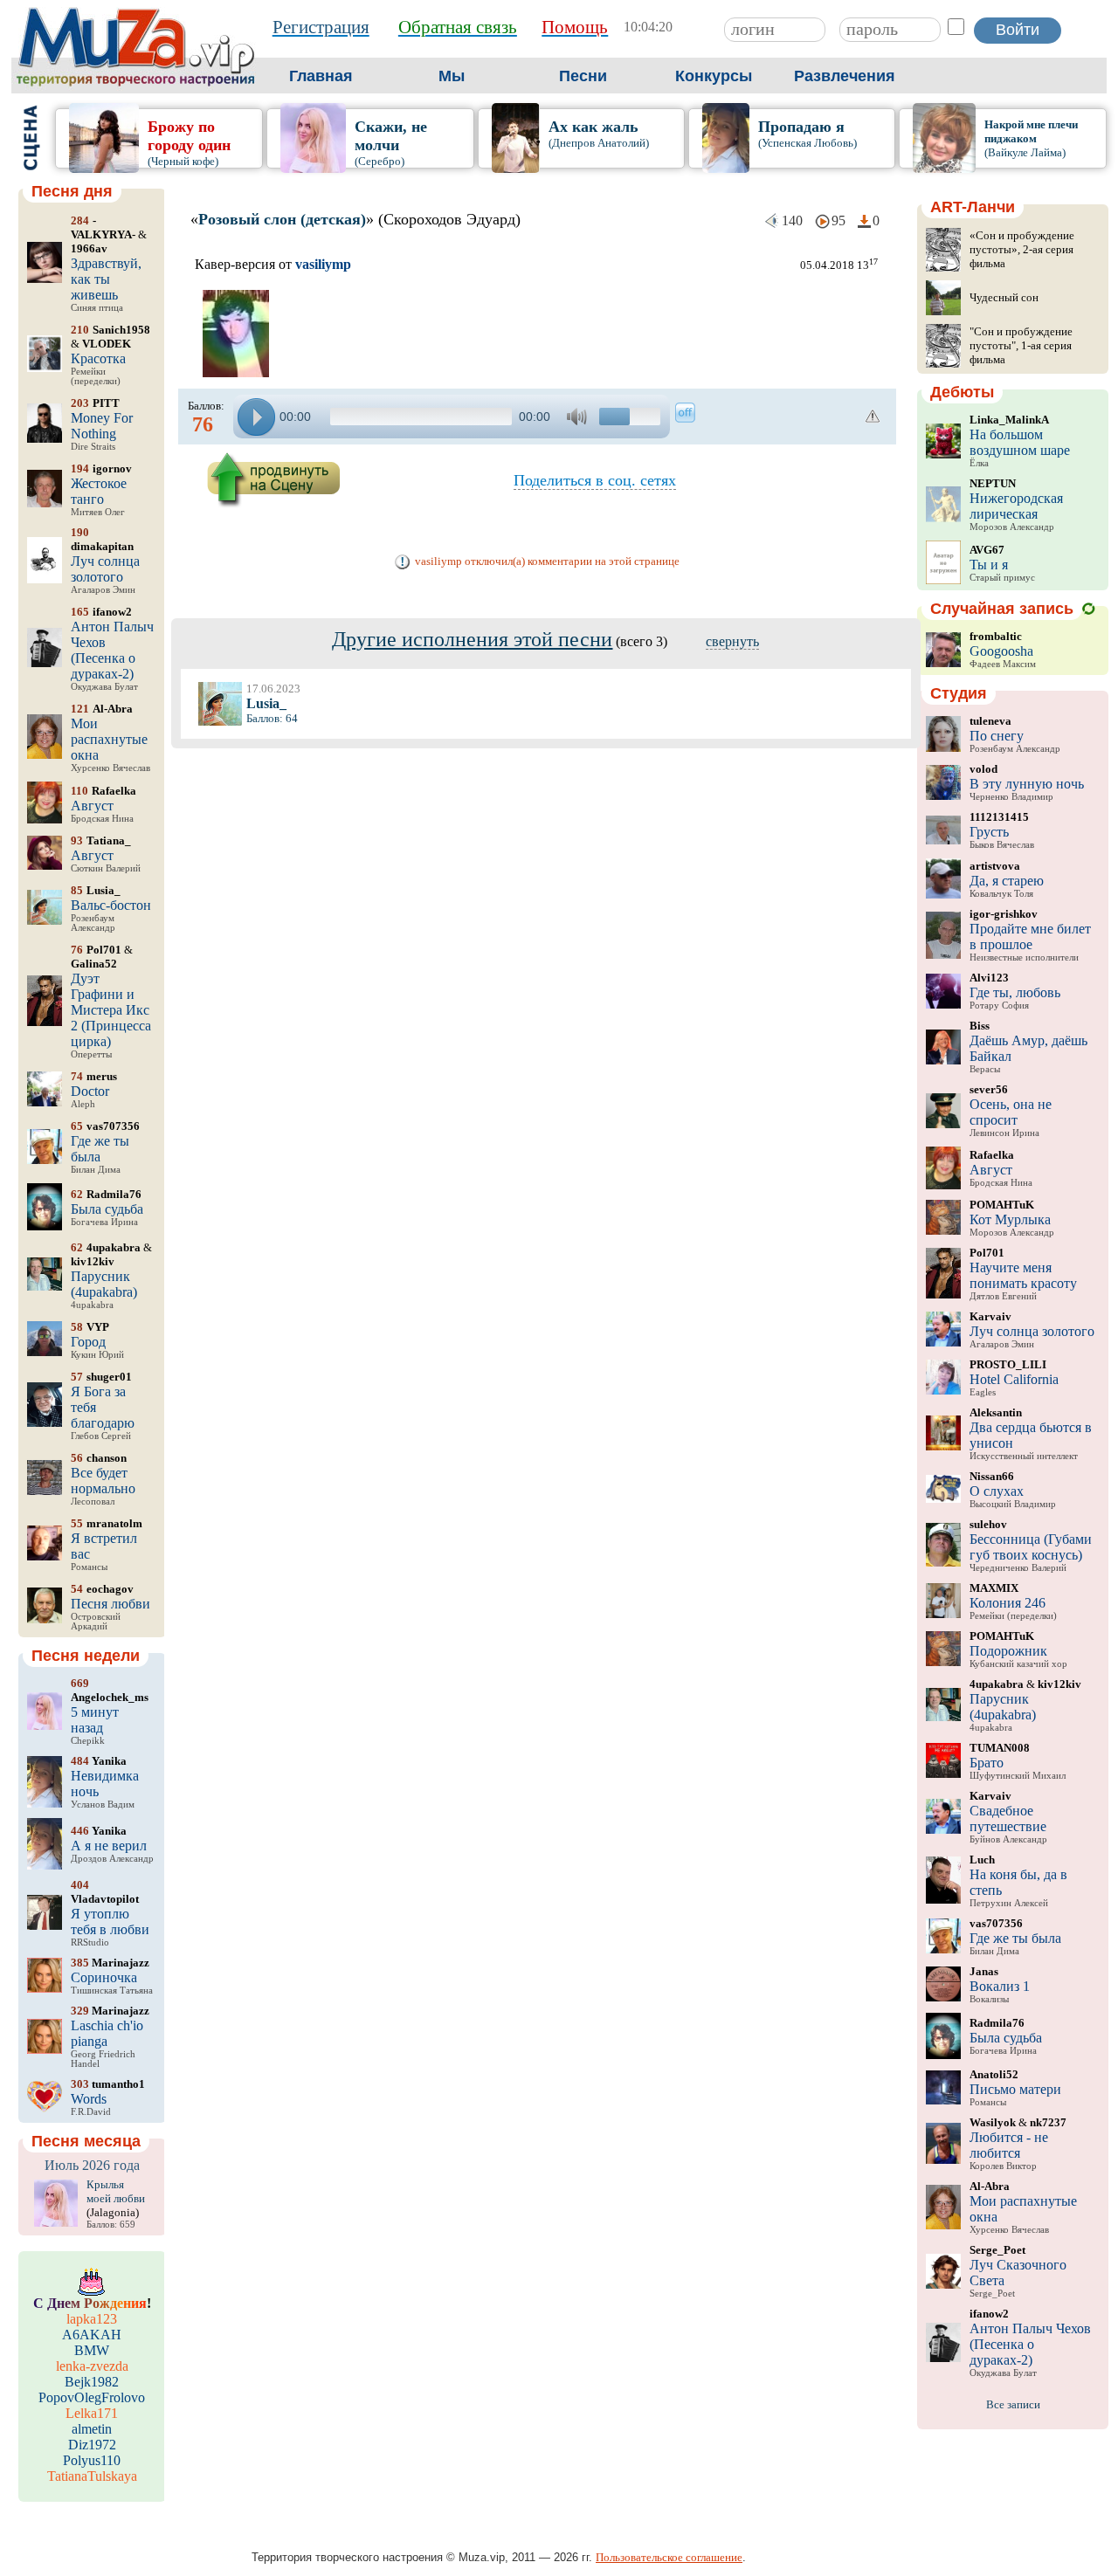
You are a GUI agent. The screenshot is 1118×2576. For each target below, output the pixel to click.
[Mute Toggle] (579, 417)
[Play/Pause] (256, 417)
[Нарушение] (873, 417)
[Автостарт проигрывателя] (685, 413)
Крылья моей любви (116, 2191)
